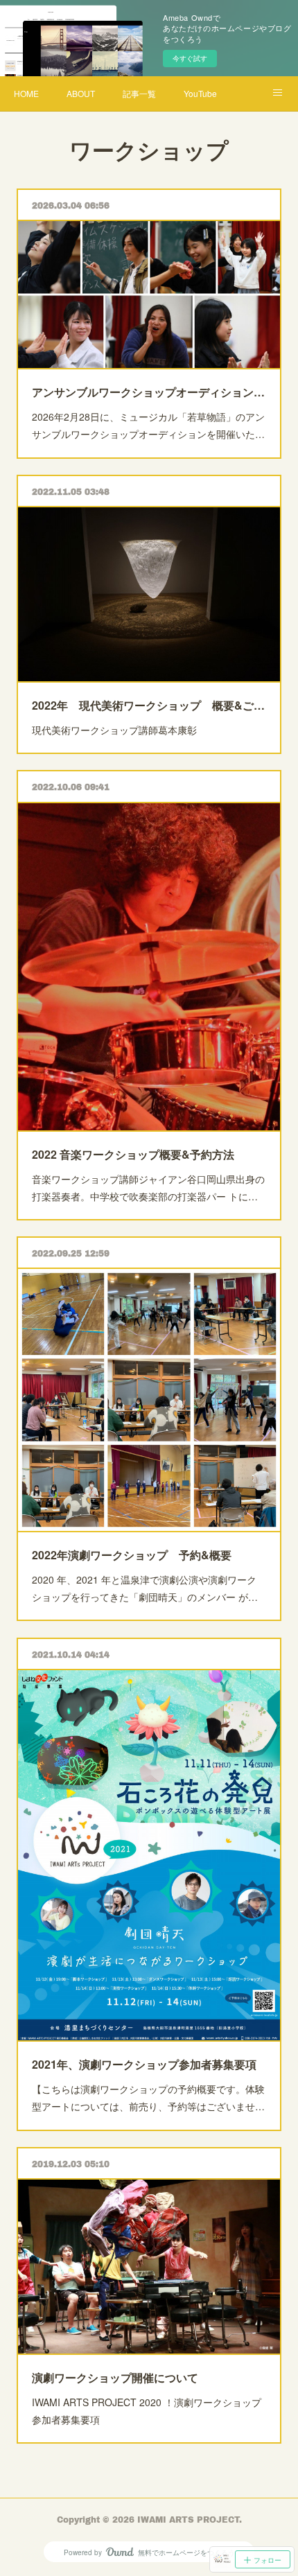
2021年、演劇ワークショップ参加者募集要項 (144, 2064)
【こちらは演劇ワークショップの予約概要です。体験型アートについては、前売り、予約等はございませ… (148, 2097)
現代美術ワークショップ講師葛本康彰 (114, 730)
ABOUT (81, 93)
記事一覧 (139, 93)
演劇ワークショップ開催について (115, 2377)
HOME (26, 93)
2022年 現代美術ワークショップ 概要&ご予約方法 (149, 705)
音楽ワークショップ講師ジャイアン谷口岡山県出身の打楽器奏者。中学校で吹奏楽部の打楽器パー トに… (148, 1188)
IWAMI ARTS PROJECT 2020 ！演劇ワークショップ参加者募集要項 (147, 2411)
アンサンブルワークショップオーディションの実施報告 (149, 392)
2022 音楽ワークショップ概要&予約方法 (133, 1154)
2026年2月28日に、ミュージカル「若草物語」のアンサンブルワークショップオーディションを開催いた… (148, 425)
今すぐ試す (190, 58)
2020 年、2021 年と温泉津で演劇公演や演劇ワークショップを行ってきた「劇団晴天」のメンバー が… (145, 1588)
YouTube (200, 93)
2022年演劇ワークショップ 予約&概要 (132, 1555)
